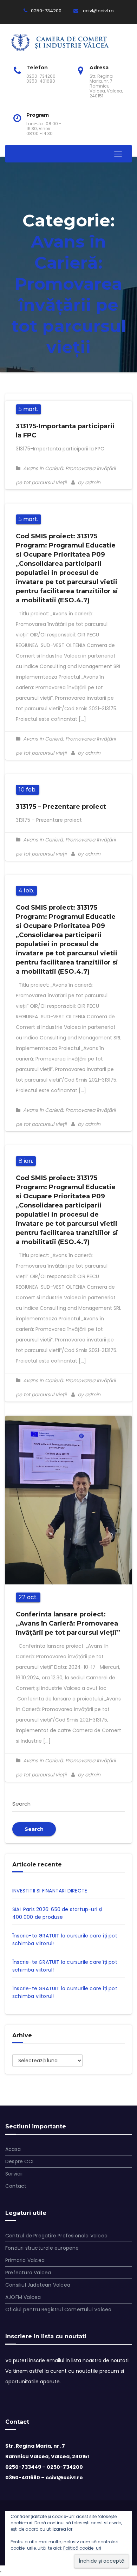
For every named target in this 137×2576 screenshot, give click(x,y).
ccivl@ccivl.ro (98, 11)
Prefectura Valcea (28, 2273)
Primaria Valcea (25, 2260)
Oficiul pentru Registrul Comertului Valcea (58, 2309)
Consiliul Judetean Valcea (38, 2285)
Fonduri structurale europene (42, 2248)
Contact (16, 2186)
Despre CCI (19, 2161)
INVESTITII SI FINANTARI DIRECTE (50, 1891)
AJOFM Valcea (23, 2297)
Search (34, 1829)
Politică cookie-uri (82, 2548)
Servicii (14, 2174)
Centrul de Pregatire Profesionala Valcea (56, 2236)
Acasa (13, 2149)
